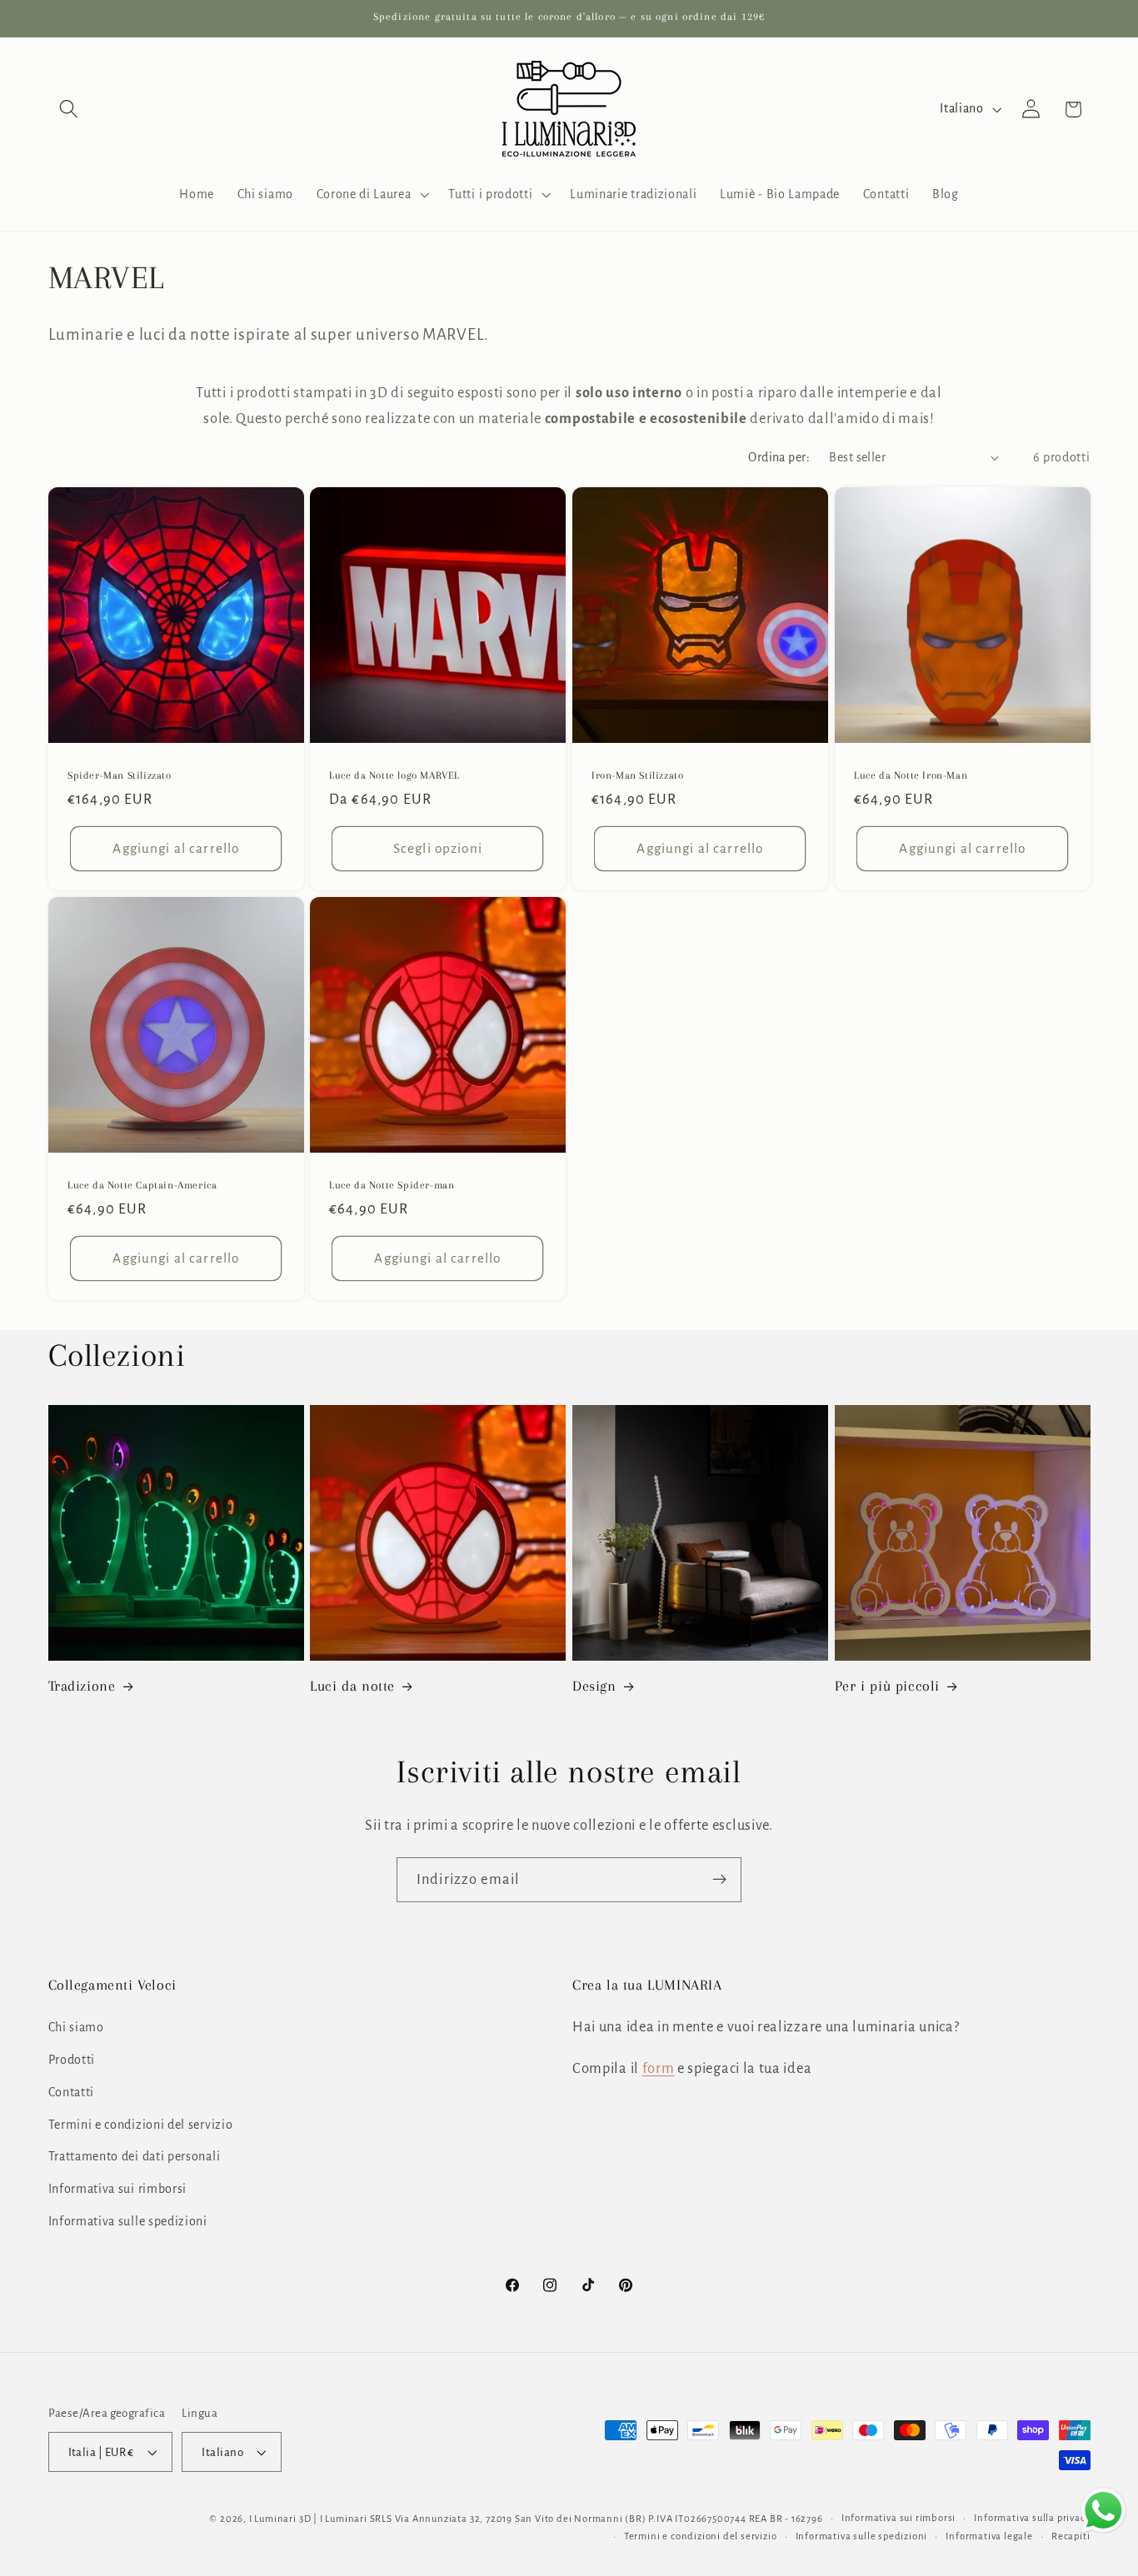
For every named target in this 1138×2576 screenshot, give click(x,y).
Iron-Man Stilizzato (637, 775)
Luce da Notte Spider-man (392, 1185)
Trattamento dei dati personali (135, 2156)
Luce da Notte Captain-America (142, 1185)
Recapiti (1071, 2536)
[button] (70, 110)
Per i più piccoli (887, 1687)
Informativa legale (989, 2536)
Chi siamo (76, 2027)
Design (594, 1687)
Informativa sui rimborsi (118, 2189)
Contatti (72, 2092)
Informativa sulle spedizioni (128, 2221)
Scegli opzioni (438, 848)
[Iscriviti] (719, 1880)
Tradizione (82, 1687)
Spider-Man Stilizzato (120, 775)
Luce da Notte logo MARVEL (394, 775)
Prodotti (72, 2060)
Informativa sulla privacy (1032, 2518)
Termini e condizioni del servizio (141, 2124)
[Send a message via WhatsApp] (1103, 2511)
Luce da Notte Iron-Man (911, 775)
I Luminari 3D (280, 2519)
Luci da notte (352, 1687)
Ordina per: (779, 457)
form (659, 2068)
